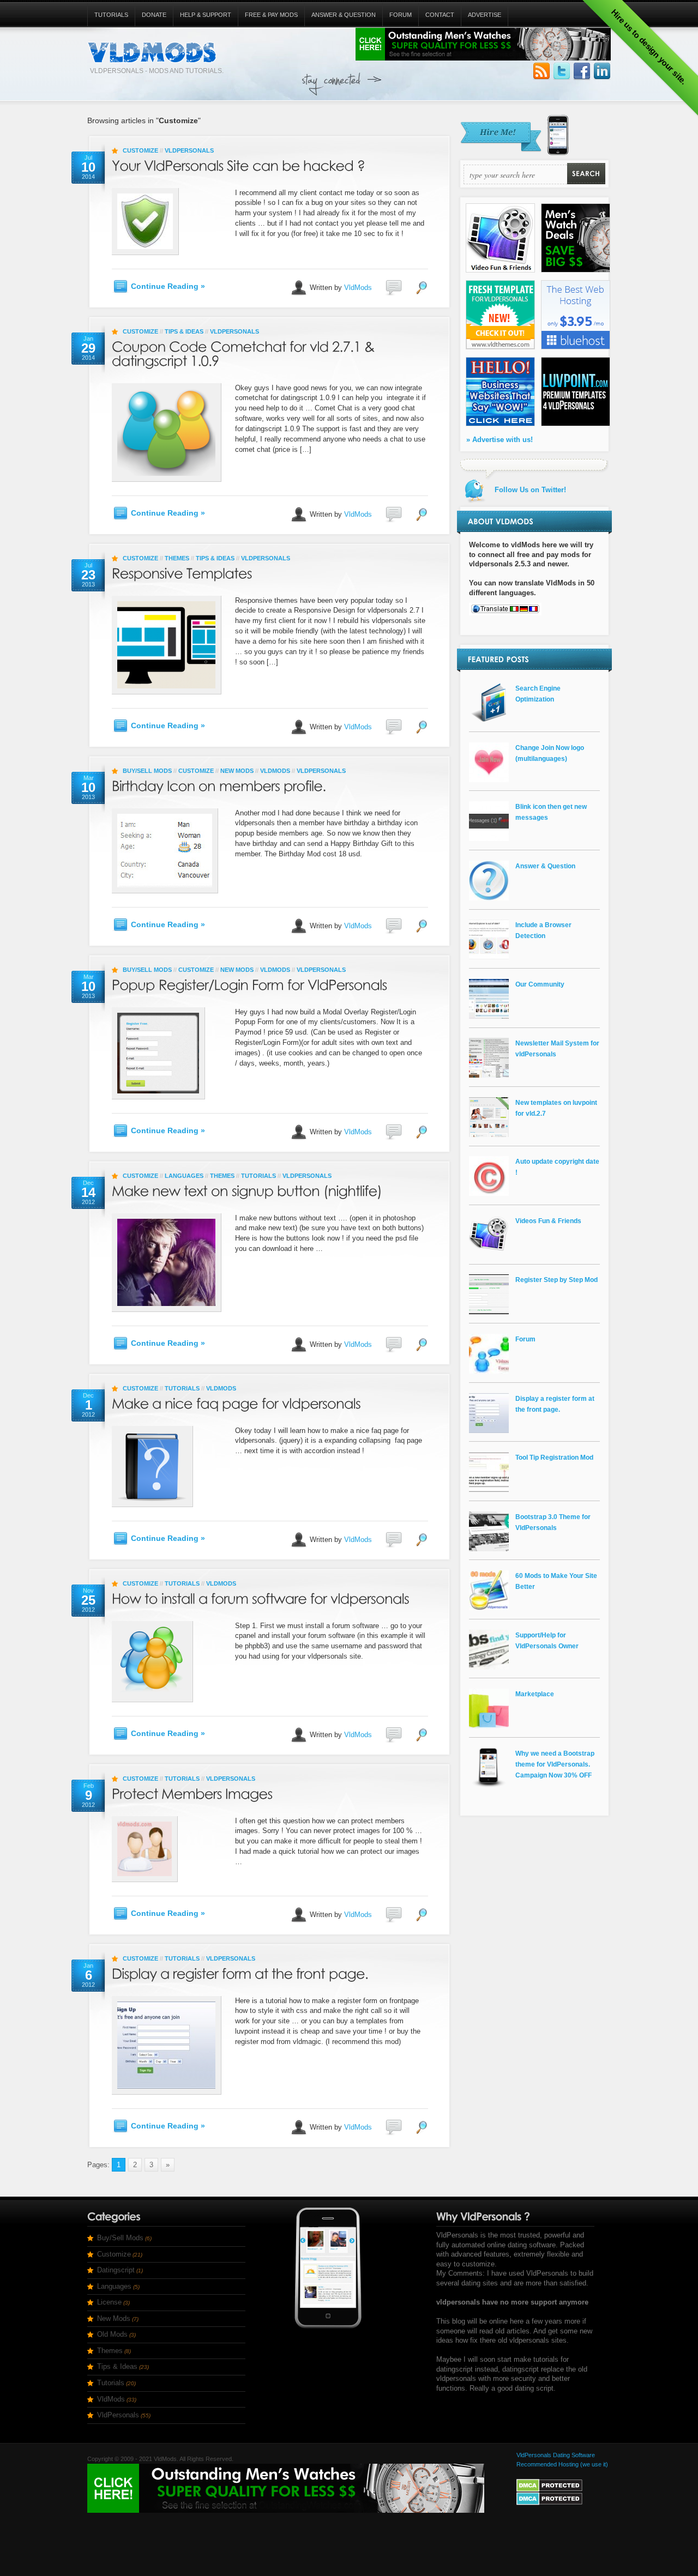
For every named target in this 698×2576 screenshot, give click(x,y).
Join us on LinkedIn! (602, 71)
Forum (401, 15)
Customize (140, 150)
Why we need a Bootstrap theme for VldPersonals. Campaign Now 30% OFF (555, 1764)
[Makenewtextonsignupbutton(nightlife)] (247, 1189)
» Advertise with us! (500, 440)
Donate (154, 15)
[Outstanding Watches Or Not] (576, 270)
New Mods (237, 771)
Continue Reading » (168, 286)
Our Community (540, 984)
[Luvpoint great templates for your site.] (576, 424)
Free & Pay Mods (271, 15)
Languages (184, 1176)
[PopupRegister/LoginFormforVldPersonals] (249, 982)
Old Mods (112, 2334)
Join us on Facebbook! (582, 71)
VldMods (358, 287)
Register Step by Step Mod (556, 1280)
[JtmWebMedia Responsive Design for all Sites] (500, 424)
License (109, 2302)
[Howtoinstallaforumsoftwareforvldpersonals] (261, 1596)
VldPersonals (189, 150)
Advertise (485, 15)
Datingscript (116, 2270)
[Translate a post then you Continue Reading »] (534, 609)
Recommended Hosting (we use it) (562, 2464)
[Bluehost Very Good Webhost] (576, 347)
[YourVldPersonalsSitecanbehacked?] (239, 163)
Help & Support (206, 15)
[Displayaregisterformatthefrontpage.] (240, 1971)
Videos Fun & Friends (548, 1221)
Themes (177, 558)
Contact (440, 15)
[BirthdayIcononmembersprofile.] (219, 784)
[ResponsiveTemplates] (182, 571)
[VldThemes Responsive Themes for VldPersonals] (500, 347)
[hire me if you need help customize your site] (513, 153)
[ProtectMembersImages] (192, 1791)
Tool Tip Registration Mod (554, 1457)
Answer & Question (344, 15)
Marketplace (535, 1694)
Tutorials (111, 15)
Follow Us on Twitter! (562, 71)
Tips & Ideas (184, 331)
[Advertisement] (402, 79)
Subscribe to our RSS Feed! (541, 71)
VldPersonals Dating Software (556, 2455)
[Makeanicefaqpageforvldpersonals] (236, 1401)
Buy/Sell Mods (147, 771)
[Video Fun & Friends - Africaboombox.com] (500, 270)
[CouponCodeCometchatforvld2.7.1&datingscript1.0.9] (245, 351)
